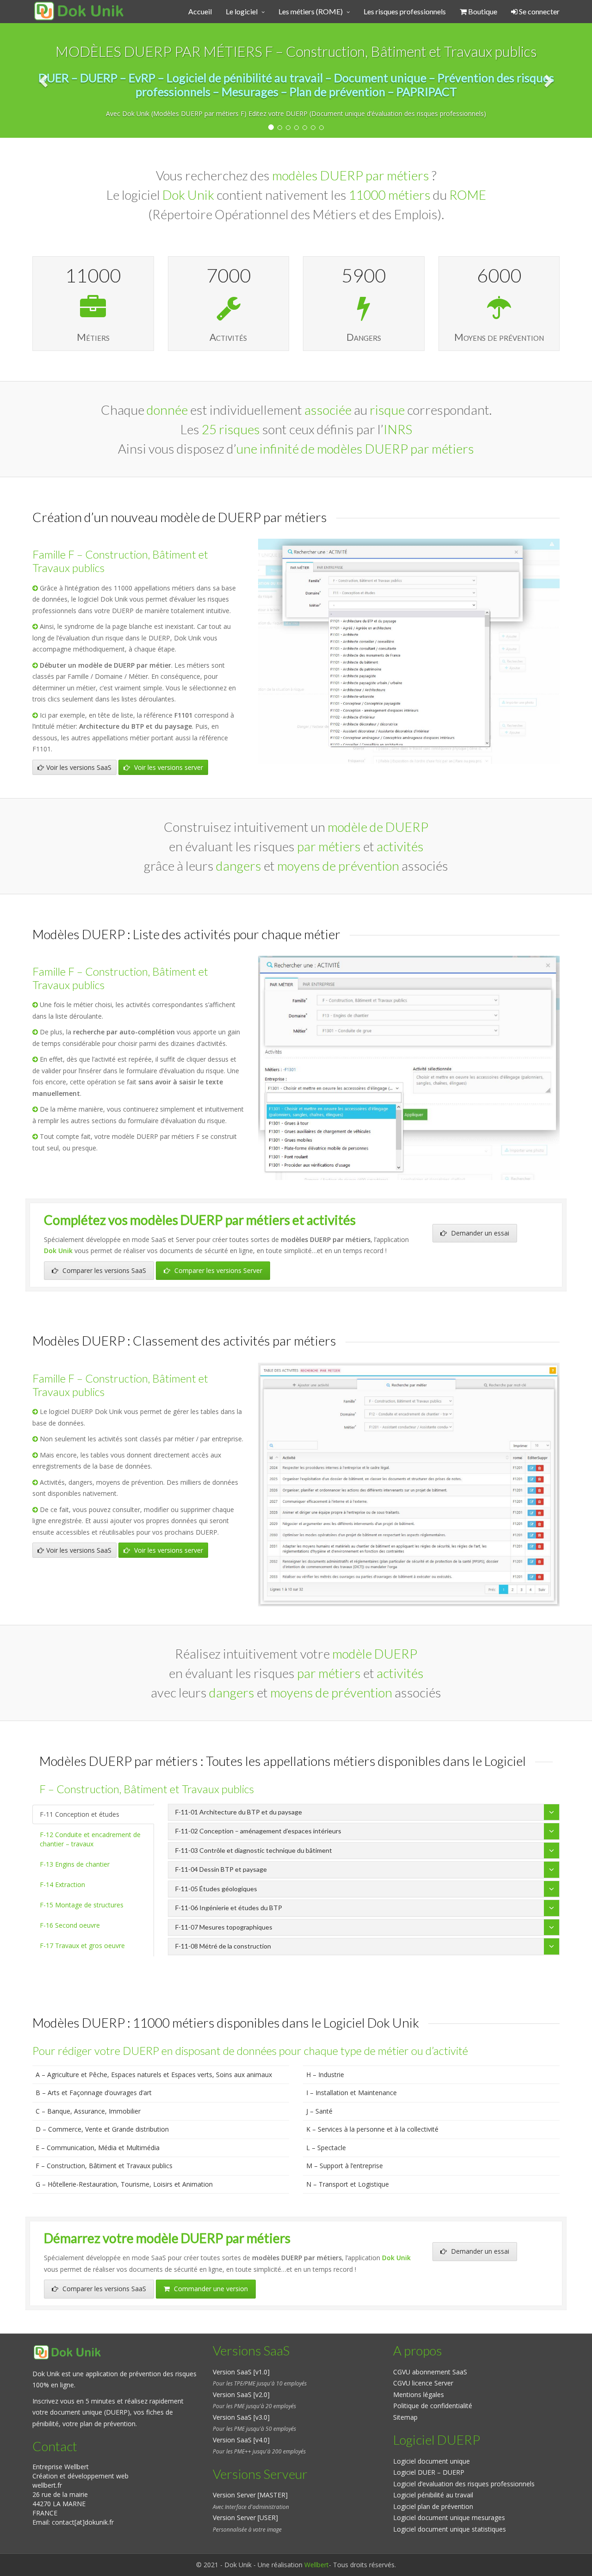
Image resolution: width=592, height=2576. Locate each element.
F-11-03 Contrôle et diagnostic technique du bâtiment (254, 1850)
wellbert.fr (47, 2485)
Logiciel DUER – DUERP (429, 2472)
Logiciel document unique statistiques (450, 2529)
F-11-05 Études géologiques (216, 1889)
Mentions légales (419, 2395)
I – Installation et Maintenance (351, 2093)
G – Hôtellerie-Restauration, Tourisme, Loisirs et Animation (124, 2184)
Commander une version (210, 2289)
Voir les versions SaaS (79, 767)
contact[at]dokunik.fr (83, 2522)
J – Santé (319, 2111)
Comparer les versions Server (217, 1270)
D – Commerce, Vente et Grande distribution (102, 2129)
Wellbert (317, 2565)
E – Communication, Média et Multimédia (98, 2148)
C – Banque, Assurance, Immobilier (88, 2111)
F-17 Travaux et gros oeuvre (82, 1946)
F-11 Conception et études (80, 1814)
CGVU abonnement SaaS (430, 2372)
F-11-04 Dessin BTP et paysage (221, 1869)
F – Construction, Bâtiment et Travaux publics (104, 2166)
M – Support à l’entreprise (345, 2166)
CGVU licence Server (423, 2383)
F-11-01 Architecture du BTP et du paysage (239, 1812)
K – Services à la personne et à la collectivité (372, 2129)
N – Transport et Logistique (348, 2184)
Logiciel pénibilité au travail (433, 2495)
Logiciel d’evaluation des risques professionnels (464, 2484)
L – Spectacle (326, 2148)
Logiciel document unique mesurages (449, 2518)
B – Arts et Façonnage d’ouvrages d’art (94, 2093)
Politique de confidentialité (433, 2406)
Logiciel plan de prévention (433, 2506)
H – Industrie (325, 2075)
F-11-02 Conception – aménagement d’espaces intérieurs (258, 1831)
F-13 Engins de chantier (75, 1864)
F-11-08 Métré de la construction (223, 1946)
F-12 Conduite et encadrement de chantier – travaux (90, 1839)
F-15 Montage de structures (82, 1905)
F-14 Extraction (62, 1884)
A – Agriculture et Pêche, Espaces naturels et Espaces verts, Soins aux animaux (154, 2075)
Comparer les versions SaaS (103, 1270)
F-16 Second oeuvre (70, 1925)
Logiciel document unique (432, 2461)
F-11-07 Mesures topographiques (224, 1927)
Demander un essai (479, 1233)
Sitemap (405, 2417)
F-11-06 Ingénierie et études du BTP (229, 1908)
